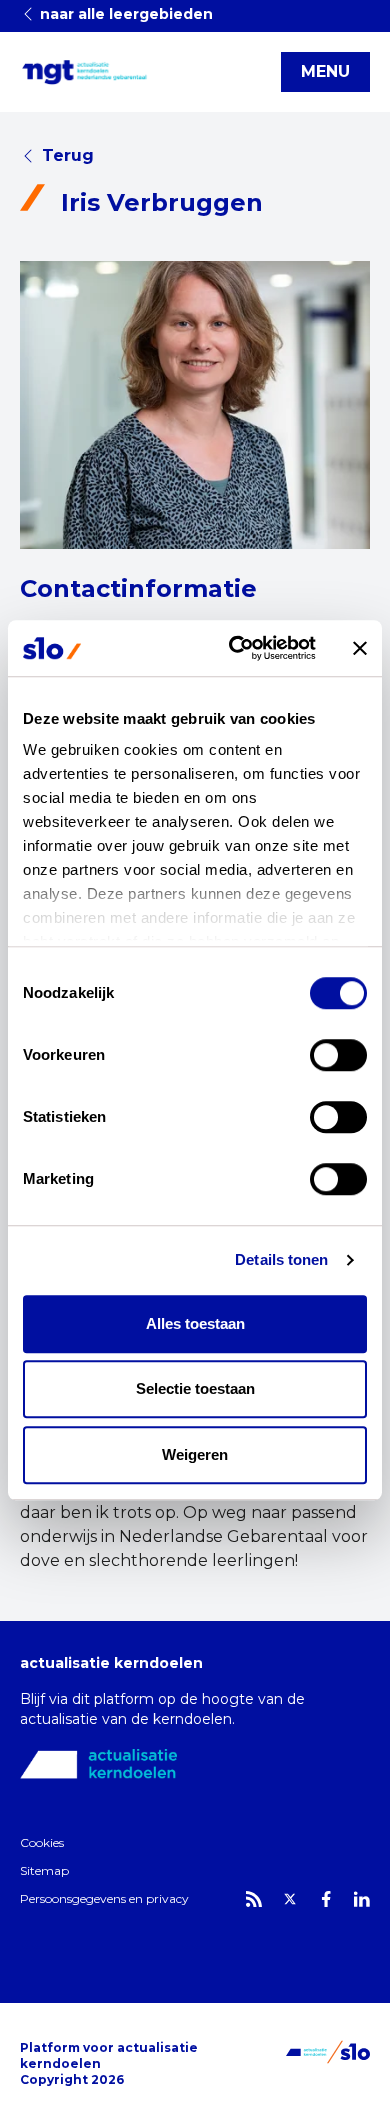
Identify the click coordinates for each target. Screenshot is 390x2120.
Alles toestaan (195, 1323)
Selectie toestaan (195, 1388)
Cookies (42, 1842)
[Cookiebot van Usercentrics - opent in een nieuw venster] (236, 648)
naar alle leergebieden (124, 14)
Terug (68, 155)
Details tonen (281, 1259)
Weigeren (195, 1454)
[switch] (338, 1055)
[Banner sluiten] (360, 648)
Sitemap (44, 1870)
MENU (325, 71)
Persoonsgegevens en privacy (104, 1898)
